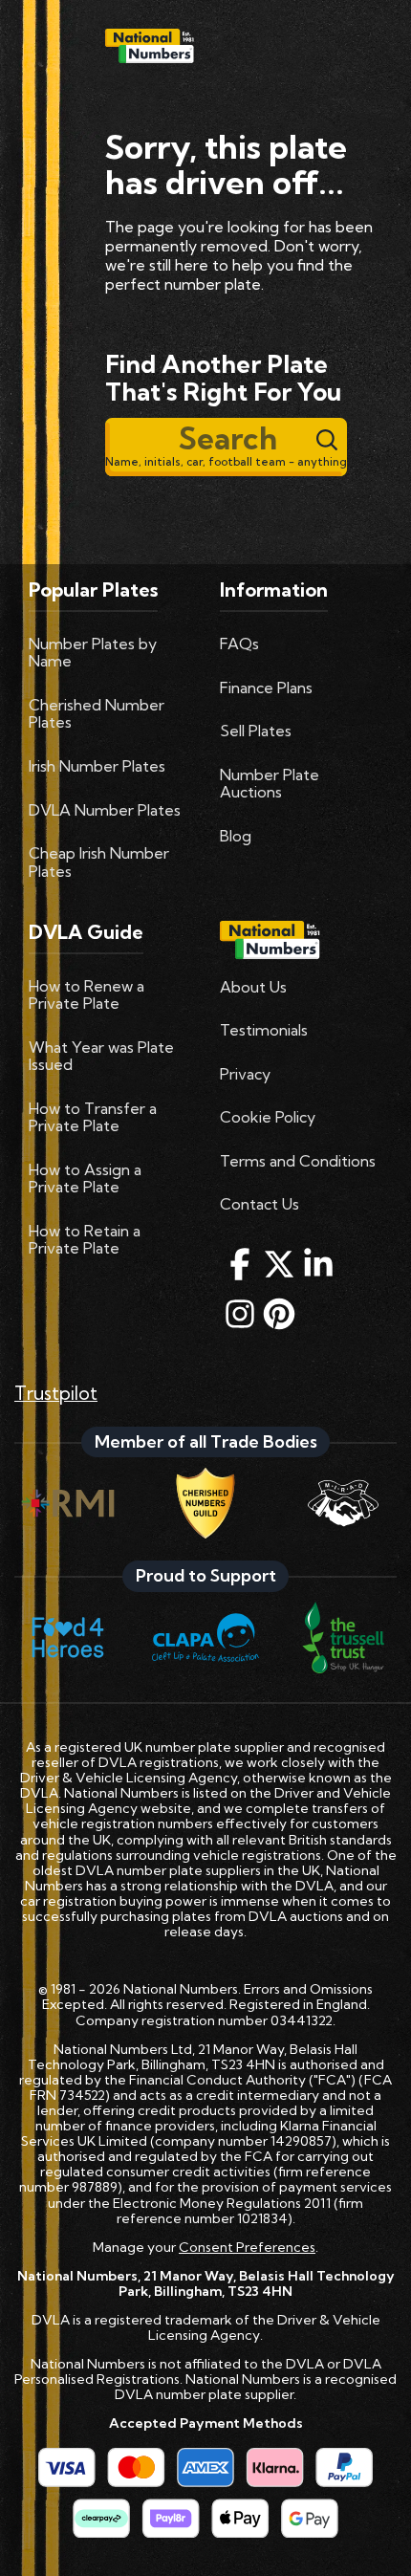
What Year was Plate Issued (101, 1056)
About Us (253, 987)
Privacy (245, 1074)
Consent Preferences (247, 2247)
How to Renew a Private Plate (87, 994)
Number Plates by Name (93, 652)
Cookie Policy (268, 1117)
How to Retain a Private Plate (85, 1239)
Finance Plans (266, 688)
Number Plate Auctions (270, 783)
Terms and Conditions (298, 1161)
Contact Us (260, 1204)
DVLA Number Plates (105, 810)
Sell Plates (256, 731)
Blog (236, 836)
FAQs (239, 644)
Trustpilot (56, 1393)
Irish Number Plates (97, 766)
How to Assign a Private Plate (85, 1178)
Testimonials (264, 1030)
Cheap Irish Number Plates (99, 862)
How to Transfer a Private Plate (93, 1117)
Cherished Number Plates (97, 713)
